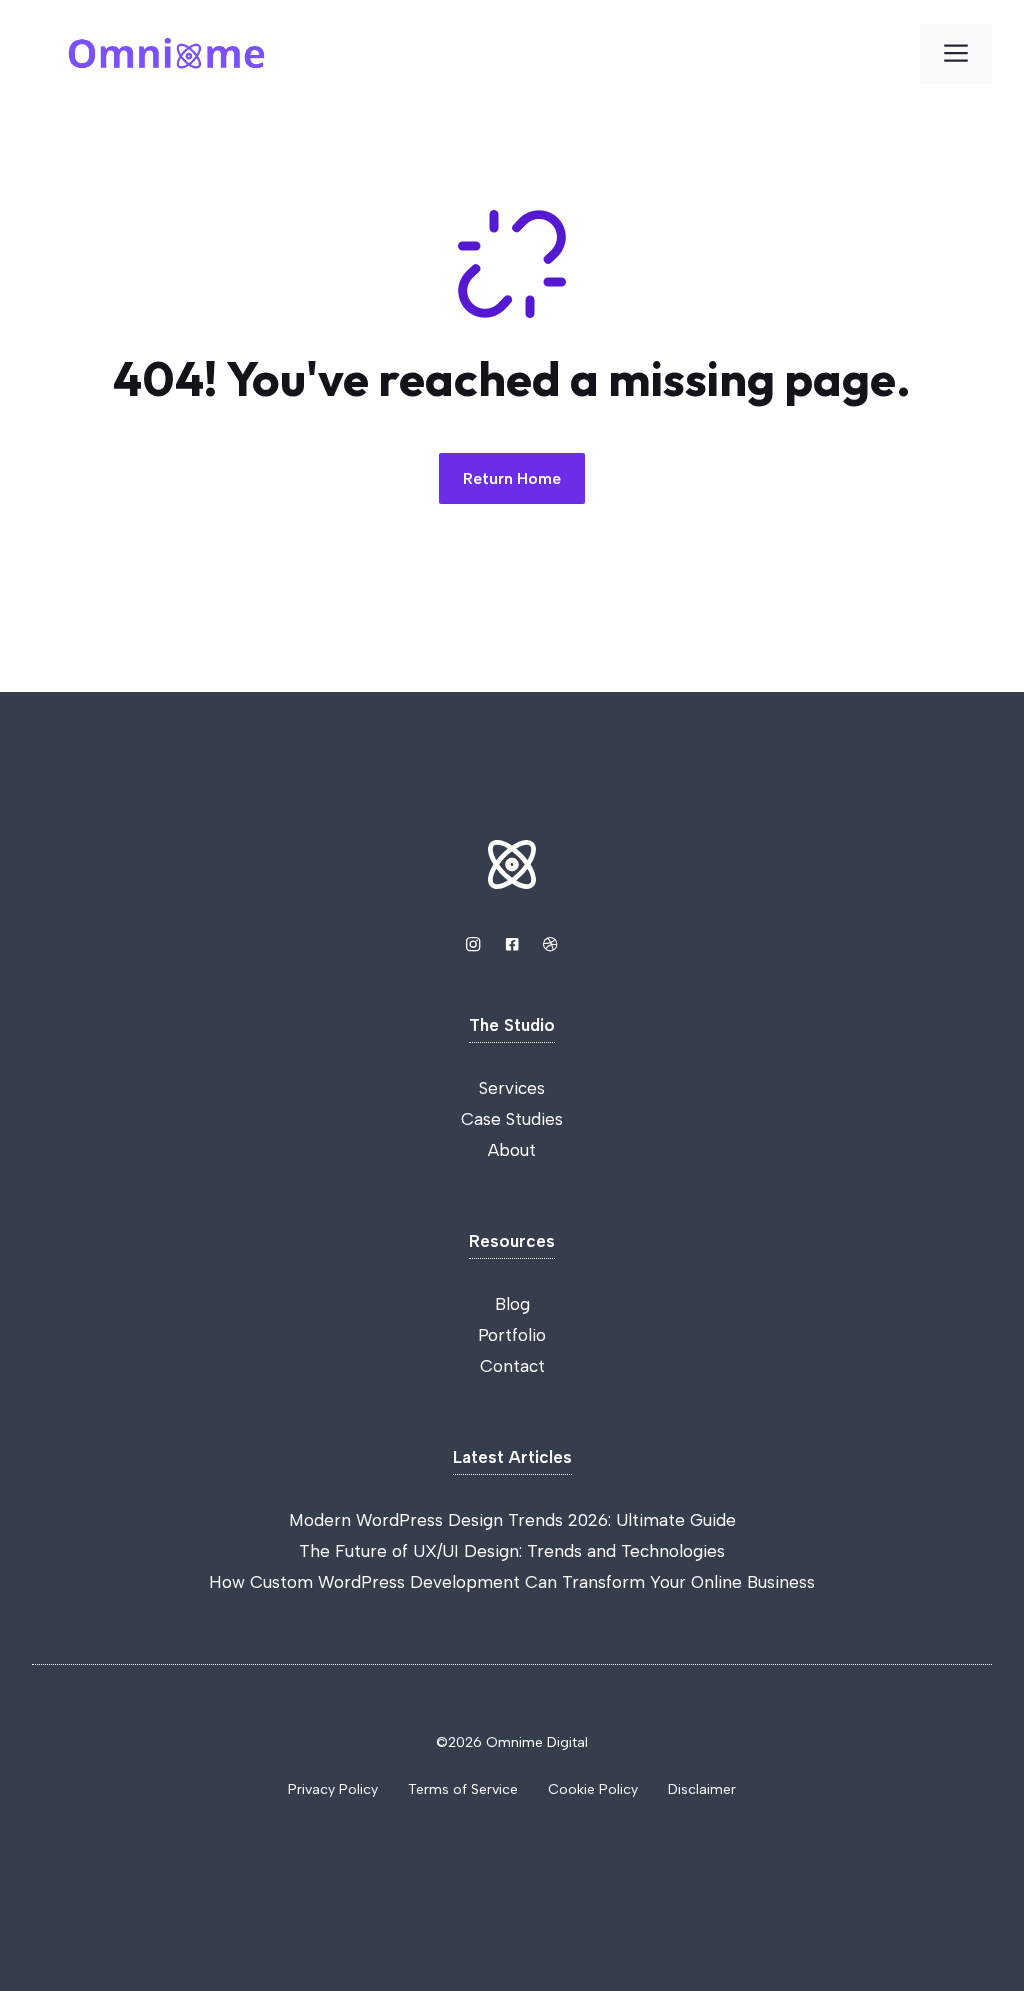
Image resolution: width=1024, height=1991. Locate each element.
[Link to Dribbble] (550, 944)
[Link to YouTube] (512, 944)
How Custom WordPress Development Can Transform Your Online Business (512, 1582)
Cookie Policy (593, 1789)
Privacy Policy (333, 1789)
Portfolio (512, 1335)
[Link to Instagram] (473, 944)
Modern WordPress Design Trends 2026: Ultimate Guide (512, 1520)
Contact (512, 1366)
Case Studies (512, 1119)
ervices (516, 1088)
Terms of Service (463, 1789)
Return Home (512, 478)
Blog (512, 1304)
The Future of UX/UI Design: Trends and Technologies (512, 1551)
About (512, 1150)
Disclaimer (702, 1789)
